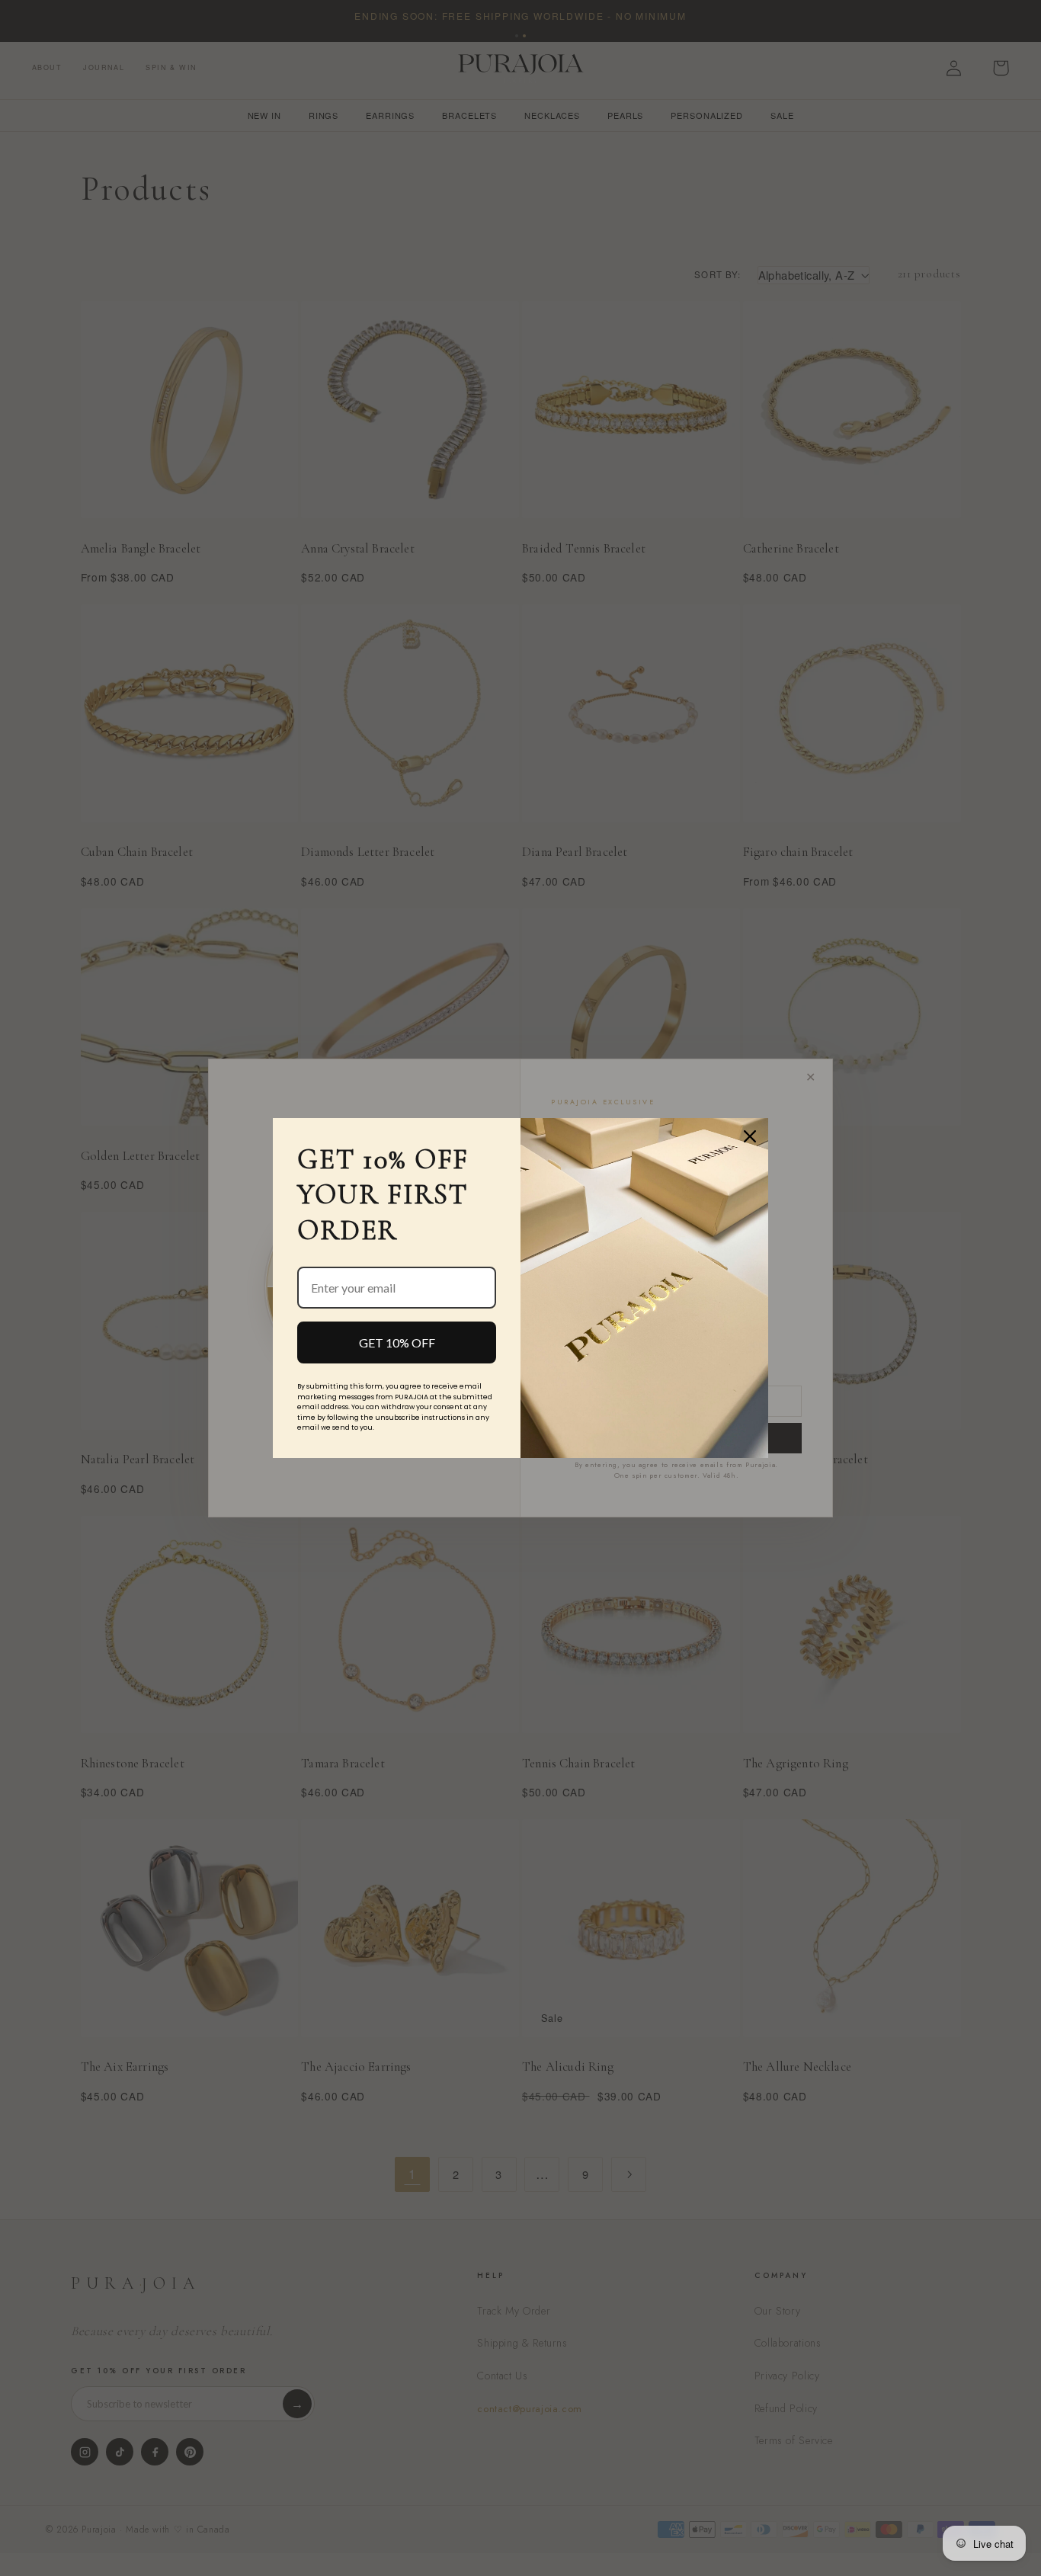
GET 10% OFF (397, 1342)
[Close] (750, 1136)
